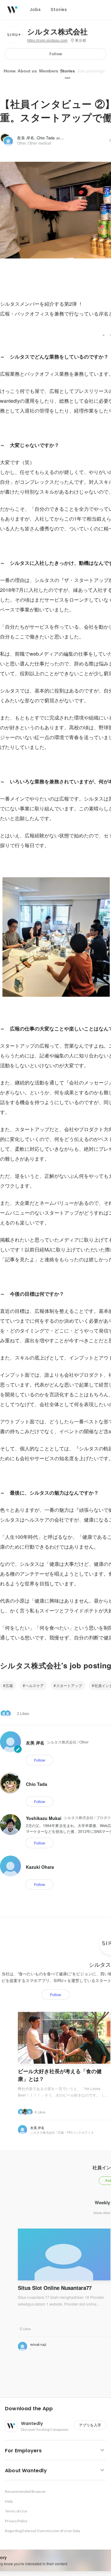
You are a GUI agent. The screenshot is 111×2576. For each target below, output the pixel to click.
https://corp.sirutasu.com (47, 41)
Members (49, 71)
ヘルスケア (35, 1685)
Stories (68, 71)
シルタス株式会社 (57, 32)
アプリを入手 (90, 2425)
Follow (56, 54)
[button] (58, 2409)
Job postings (91, 71)
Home (10, 71)
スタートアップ (69, 1685)
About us (27, 71)
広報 (9, 1685)
